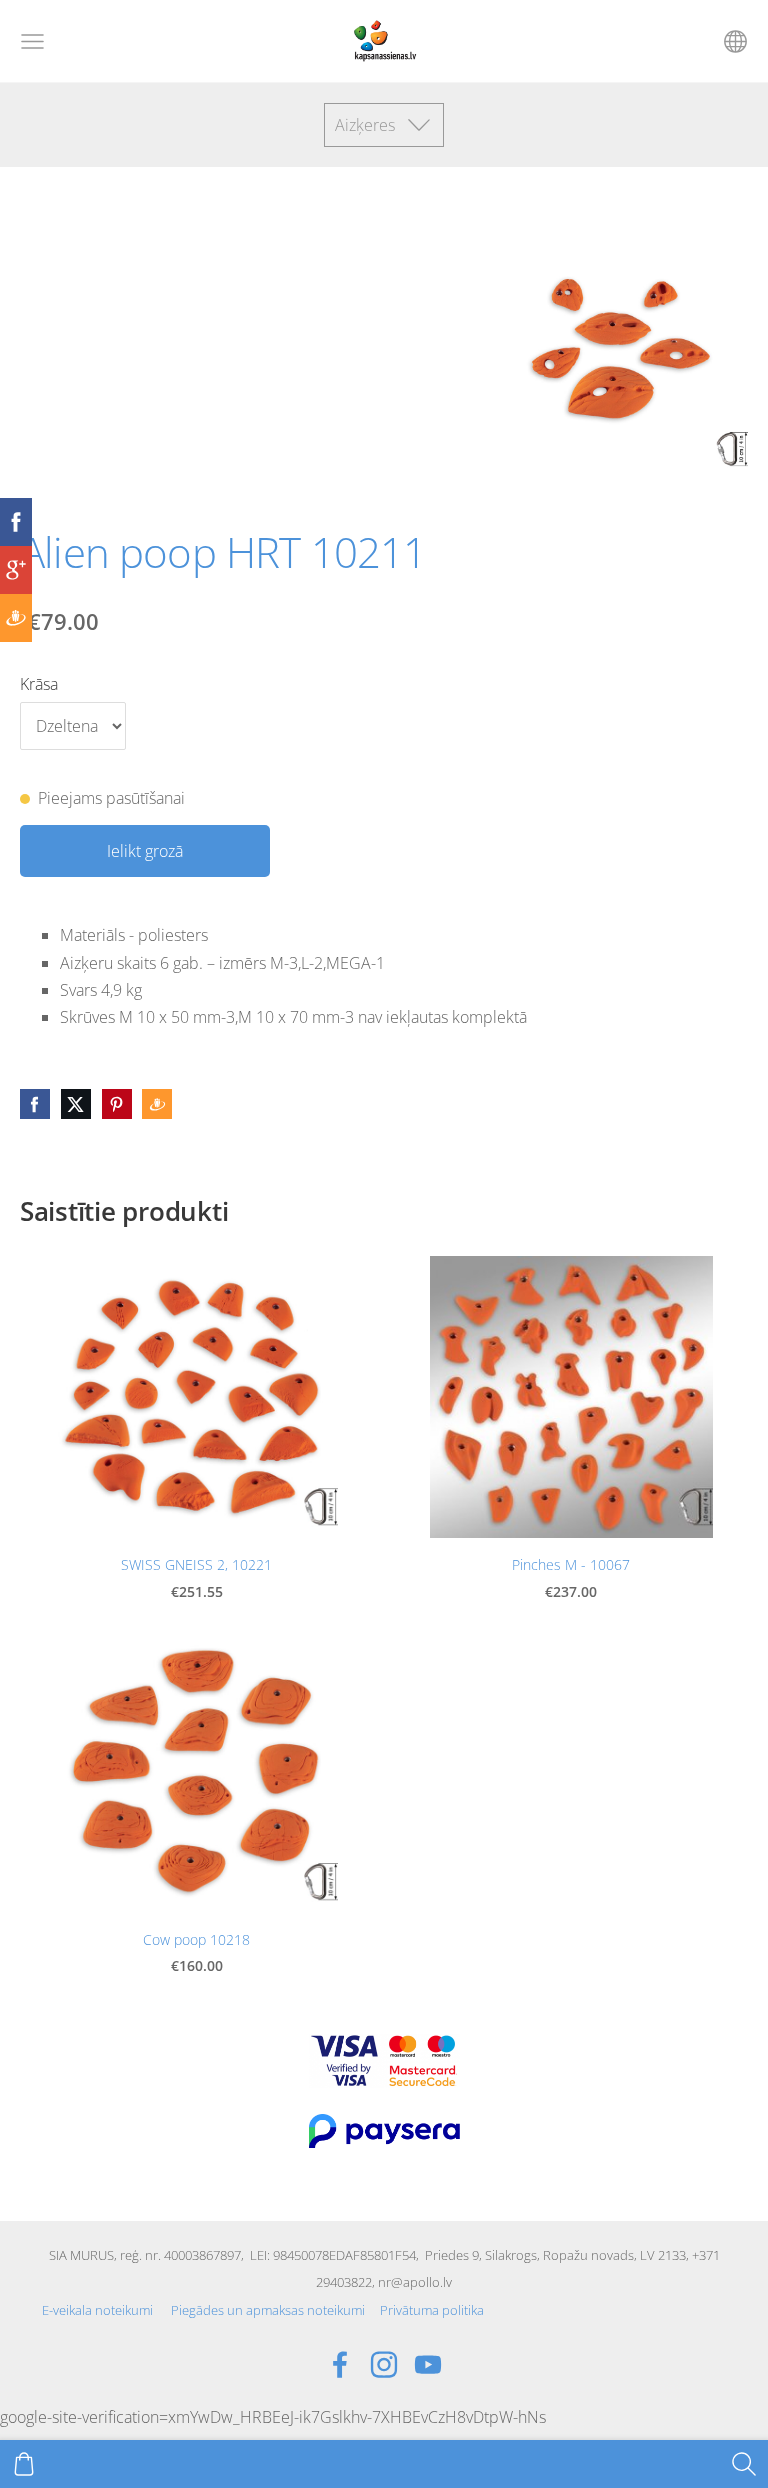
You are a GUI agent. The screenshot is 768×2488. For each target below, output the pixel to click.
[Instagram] (384, 2364)
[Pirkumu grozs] (24, 2464)
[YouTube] (428, 2364)
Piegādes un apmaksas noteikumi (268, 2310)
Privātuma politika (432, 2310)
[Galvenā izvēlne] (32, 41)
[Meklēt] (744, 2464)
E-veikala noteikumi (97, 2310)
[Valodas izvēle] (735, 41)
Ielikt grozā (145, 851)
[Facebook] (340, 2364)
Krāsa (39, 684)
